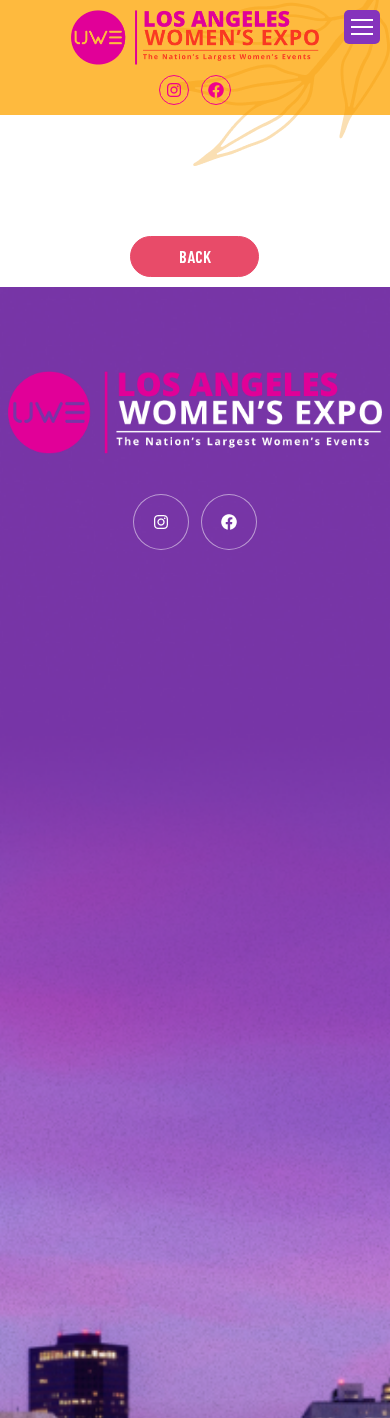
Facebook (216, 90)
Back (195, 256)
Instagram (174, 90)
